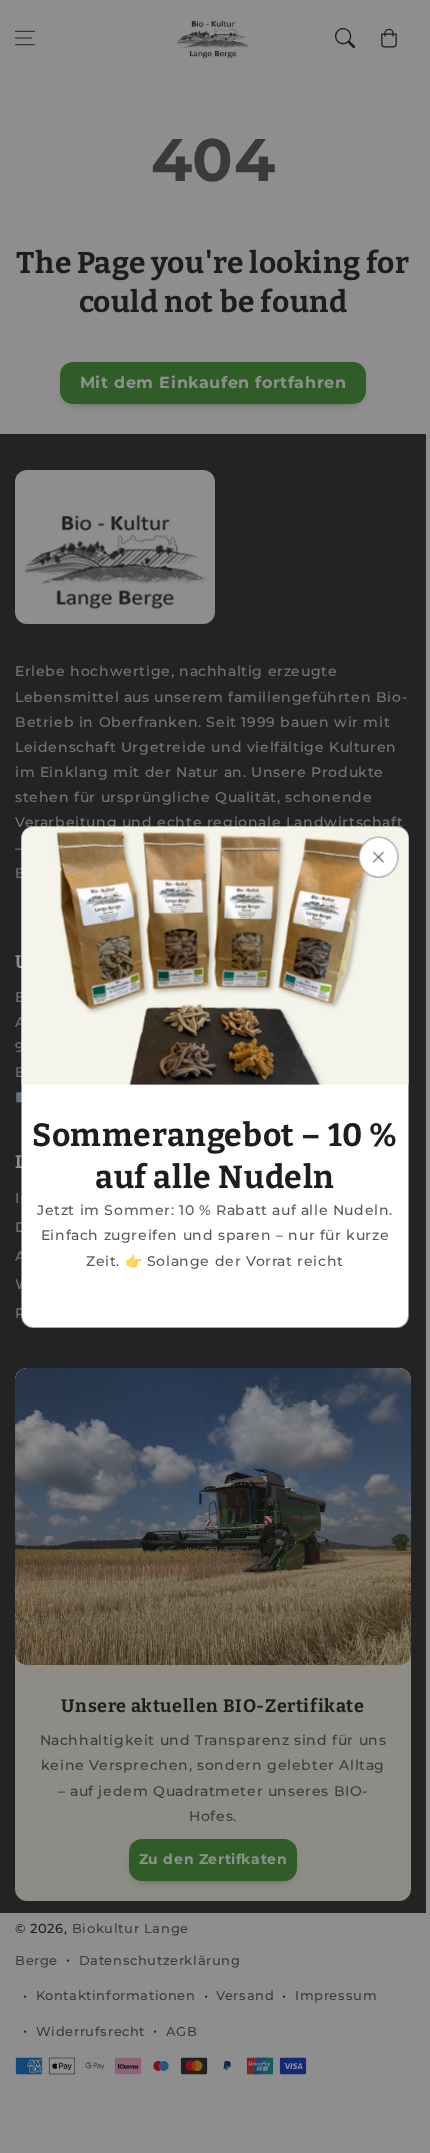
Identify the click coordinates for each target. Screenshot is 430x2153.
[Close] (379, 856)
